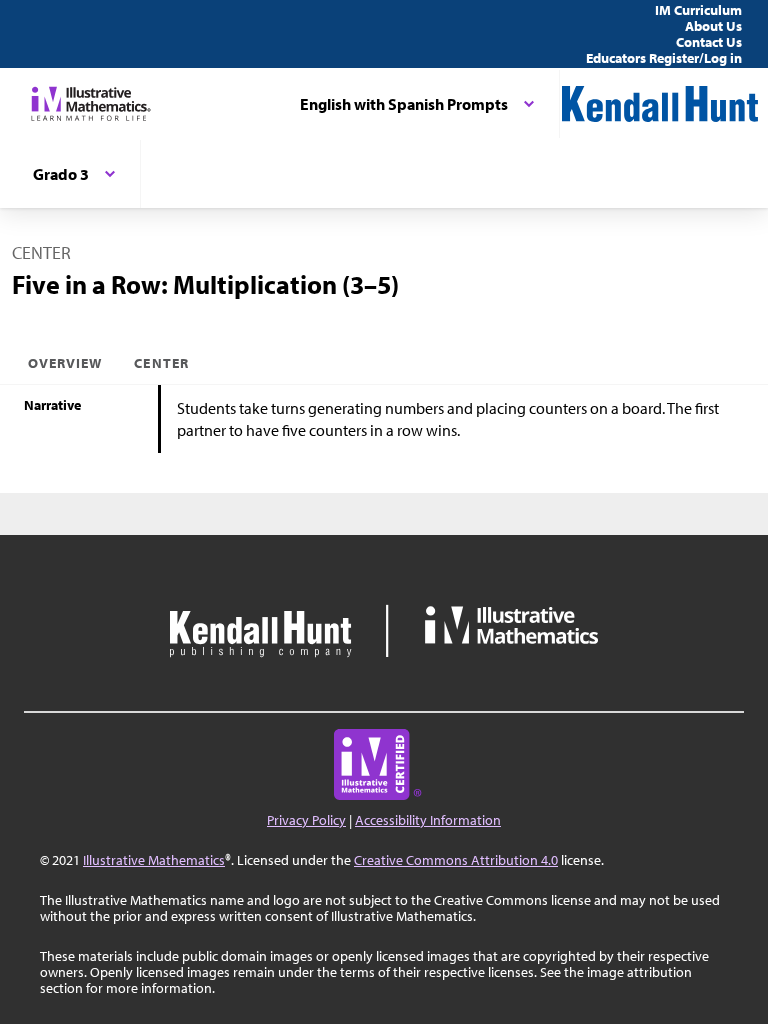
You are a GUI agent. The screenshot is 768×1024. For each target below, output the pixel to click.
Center (161, 363)
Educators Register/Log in (664, 58)
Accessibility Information (428, 820)
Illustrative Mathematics (154, 860)
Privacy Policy (306, 820)
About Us (713, 26)
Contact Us (709, 42)
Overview (65, 363)
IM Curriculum (698, 10)
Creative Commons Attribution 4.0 (456, 860)
